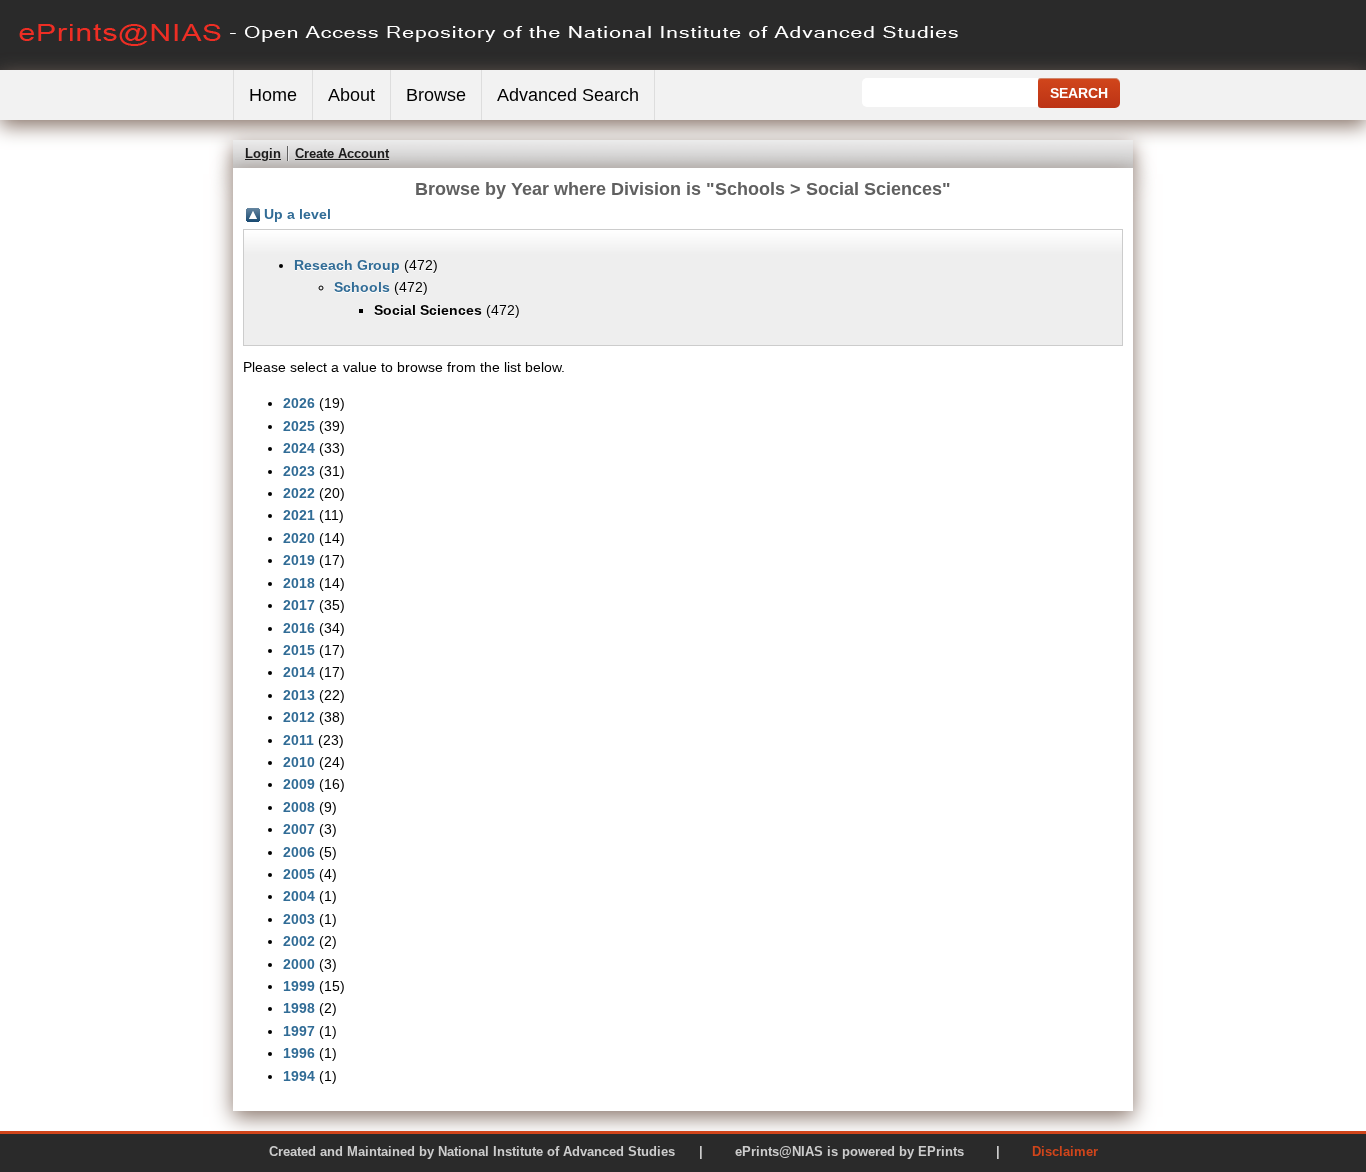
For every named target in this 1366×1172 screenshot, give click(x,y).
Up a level (297, 214)
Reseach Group (347, 265)
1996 (299, 1053)
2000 (299, 964)
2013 (299, 695)
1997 (299, 1031)
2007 (299, 829)
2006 (299, 852)
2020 (299, 538)
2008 (299, 807)
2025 (299, 426)
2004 (299, 896)
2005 (299, 874)
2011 (298, 740)
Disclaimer (1065, 1151)
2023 (299, 471)
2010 (299, 762)
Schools (362, 287)
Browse (436, 95)
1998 (299, 1008)
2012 (299, 717)
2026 (299, 403)
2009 (299, 784)
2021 (299, 515)
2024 (299, 448)
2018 (299, 583)
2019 (299, 560)
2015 (299, 650)
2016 (299, 628)
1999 (299, 986)
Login (263, 153)
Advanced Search (568, 95)
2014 (299, 672)
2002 (299, 941)
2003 (299, 919)
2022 (299, 493)
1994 (299, 1076)
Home (273, 95)
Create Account (342, 153)
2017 (299, 605)
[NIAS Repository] (490, 65)
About (351, 95)
